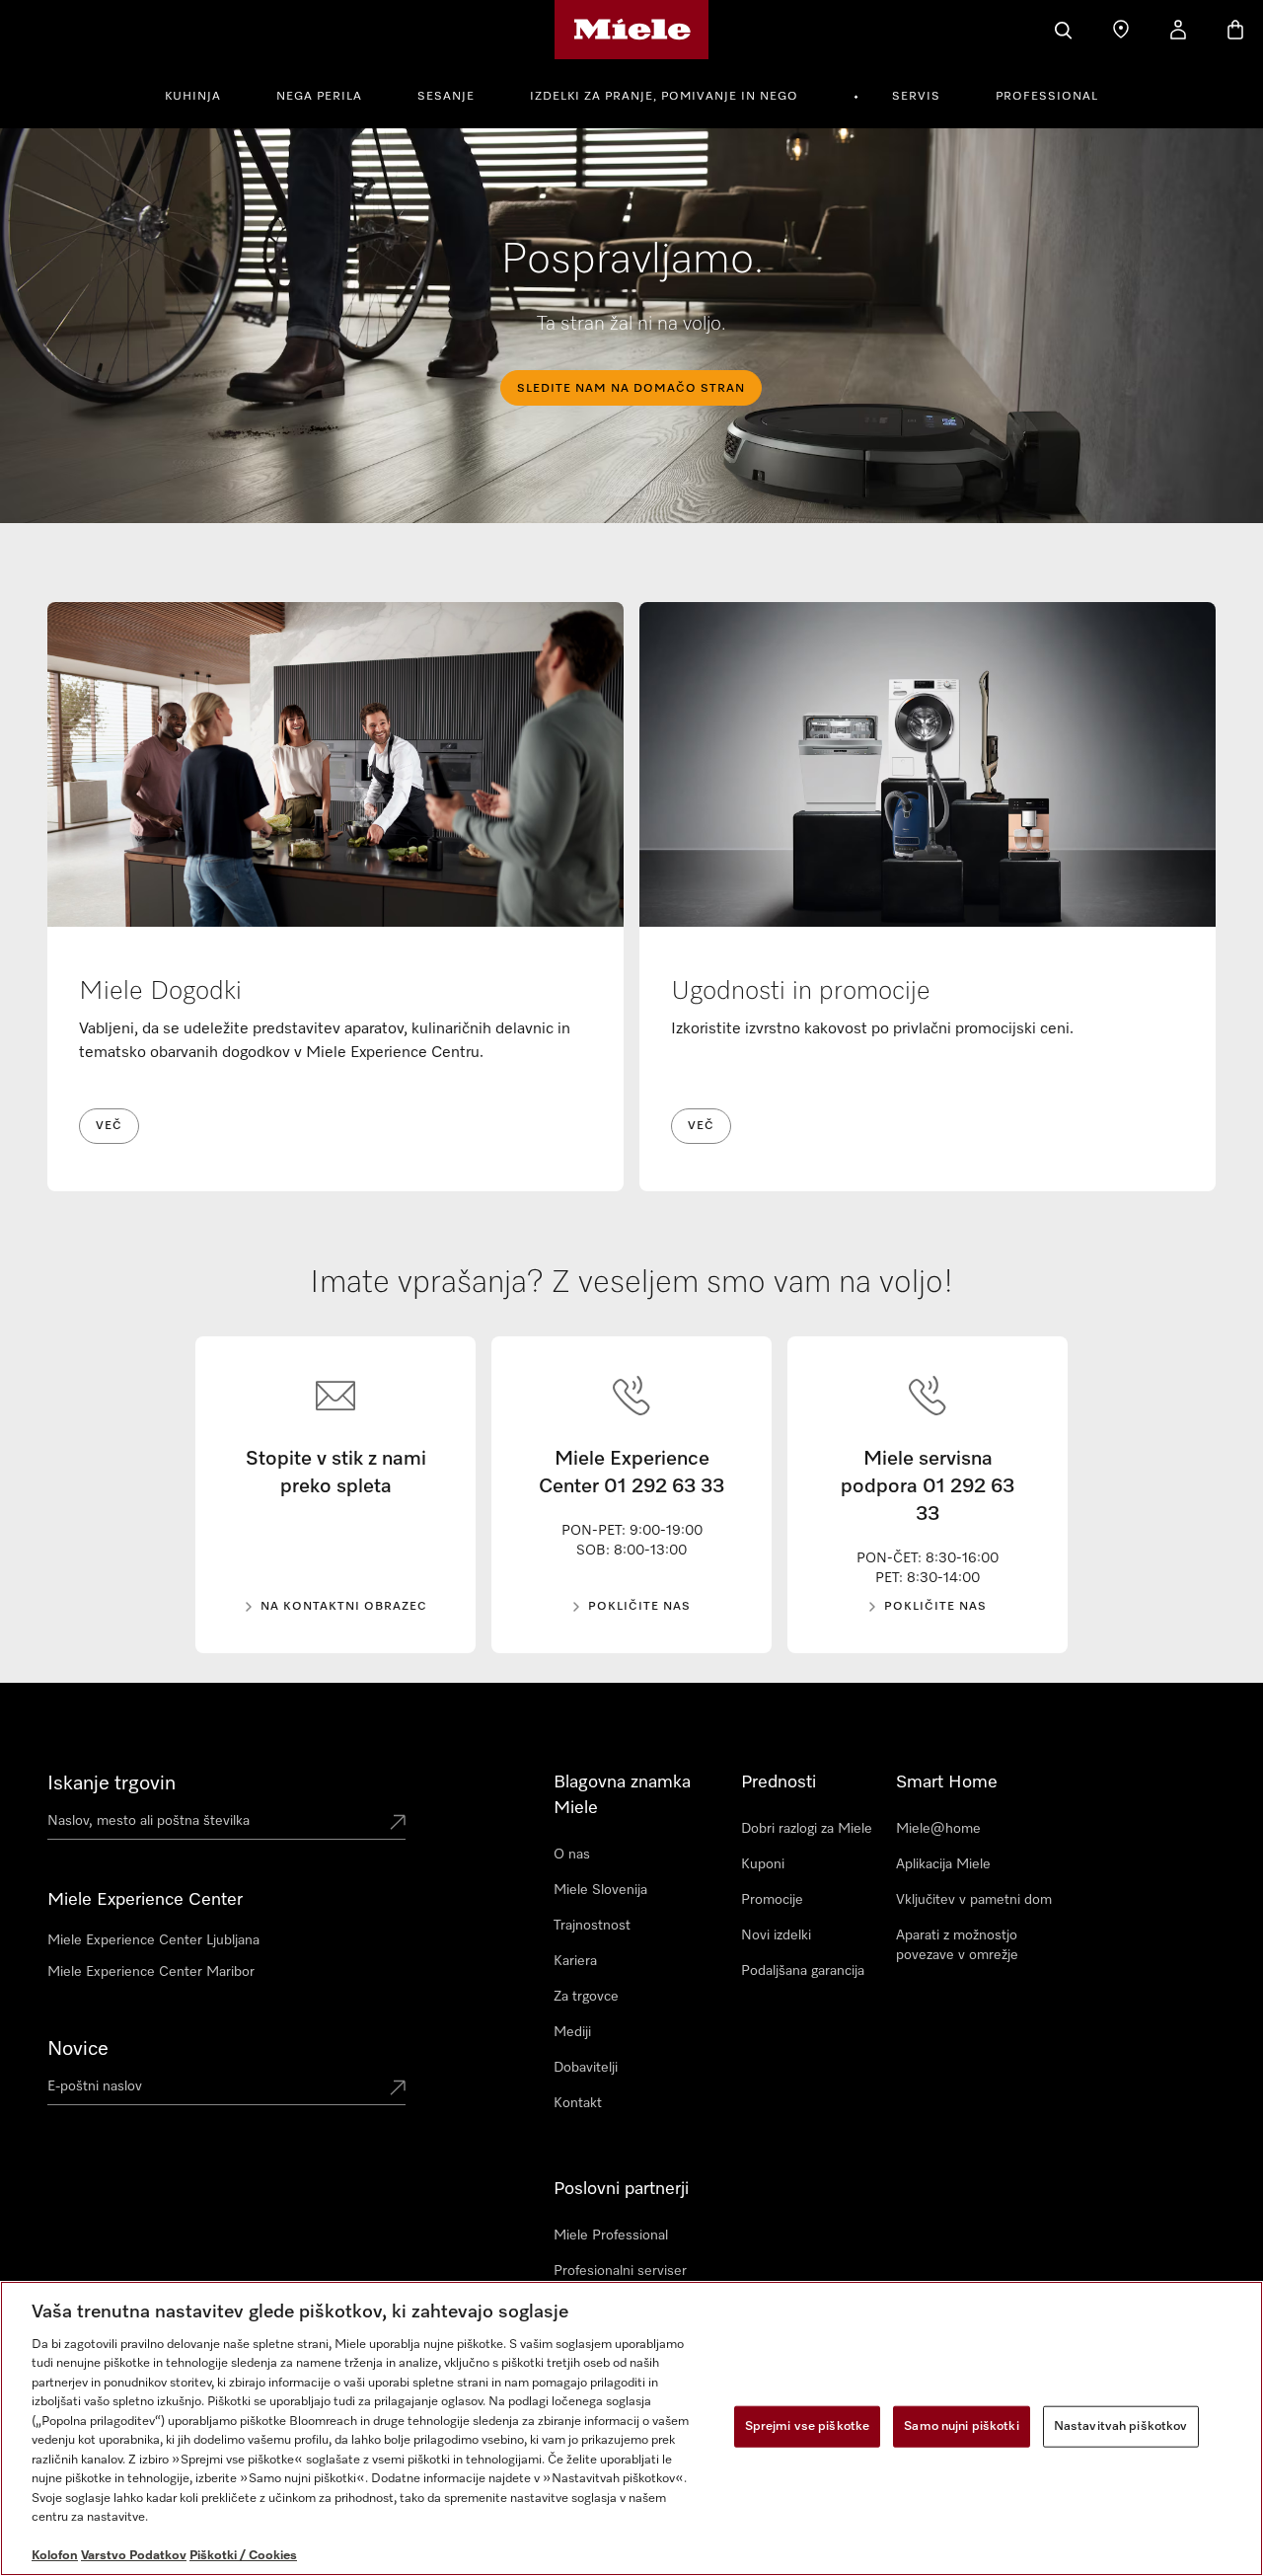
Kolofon (55, 2556)
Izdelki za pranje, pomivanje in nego (664, 97)
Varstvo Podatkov (134, 2556)
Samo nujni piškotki (961, 2426)
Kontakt (578, 2103)
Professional (1047, 97)
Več (109, 1126)
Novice (78, 2049)
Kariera (575, 1961)
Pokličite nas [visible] (639, 1607)
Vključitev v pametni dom (974, 1900)
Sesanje (446, 97)
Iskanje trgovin (111, 1783)
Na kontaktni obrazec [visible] (344, 1607)
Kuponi (763, 1864)
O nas (572, 1855)
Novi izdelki (776, 1935)
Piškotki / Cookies (243, 2556)
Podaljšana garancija (803, 1971)
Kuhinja (193, 97)
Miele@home (938, 1829)
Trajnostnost (592, 1926)
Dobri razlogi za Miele (807, 1829)
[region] (631, 2428)
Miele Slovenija (600, 1890)
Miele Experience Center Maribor (151, 1972)
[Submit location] (398, 1824)
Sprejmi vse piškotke (808, 2426)
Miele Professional (611, 2235)
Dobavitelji (586, 2068)
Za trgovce (586, 1997)
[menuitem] (204, 94)
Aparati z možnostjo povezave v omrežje (957, 1945)
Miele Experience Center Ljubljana (153, 1940)
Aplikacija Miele (943, 1864)
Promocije (772, 1900)
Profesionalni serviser (620, 2271)
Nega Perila (319, 97)
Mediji (572, 2032)
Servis (916, 97)
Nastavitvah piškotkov (1121, 2426)
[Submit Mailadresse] (398, 2089)
